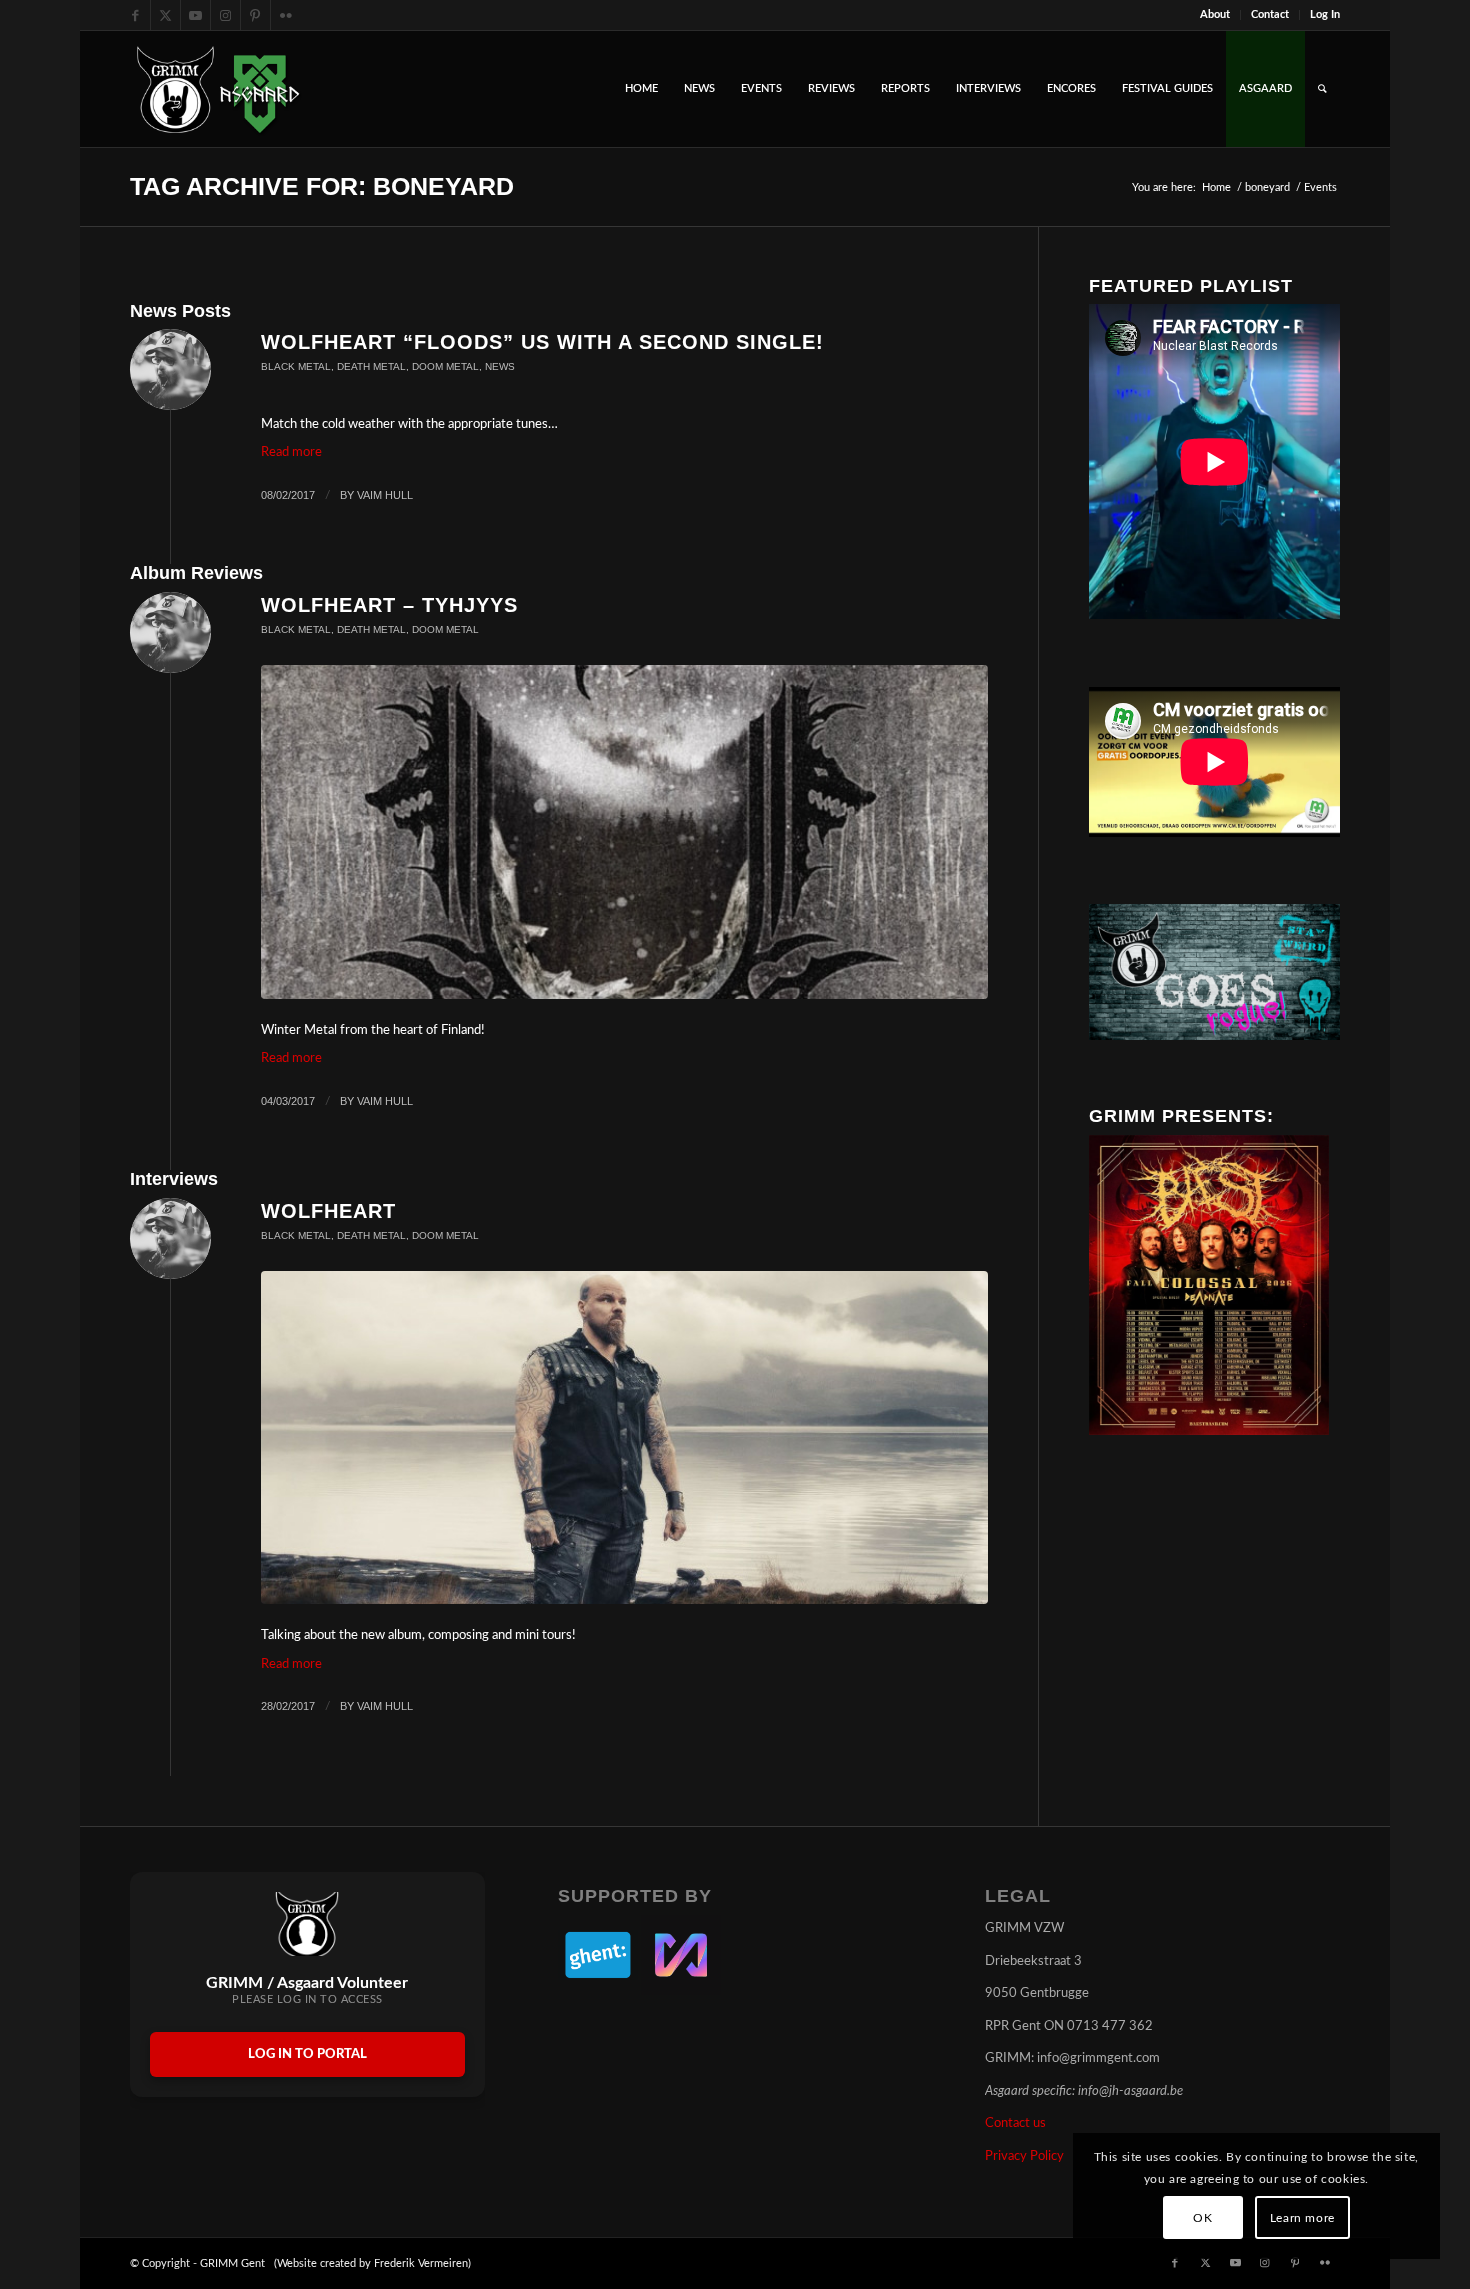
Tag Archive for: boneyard (322, 186)
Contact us (1015, 2123)
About (1215, 14)
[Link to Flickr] (286, 15)
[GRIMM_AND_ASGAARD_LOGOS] (218, 89)
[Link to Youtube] (195, 15)
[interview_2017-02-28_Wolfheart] (624, 1437)
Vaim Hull (385, 495)
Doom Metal (445, 366)
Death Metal (371, 366)
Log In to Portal (307, 2054)
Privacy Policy (1024, 2156)
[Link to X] (165, 15)
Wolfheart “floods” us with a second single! (542, 342)
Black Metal (296, 366)
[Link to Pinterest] (255, 15)
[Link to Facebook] (135, 15)
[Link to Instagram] (225, 15)
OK (1202, 2218)
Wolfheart (328, 1211)
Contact (1270, 14)
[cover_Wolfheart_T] (624, 831)
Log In (1325, 14)
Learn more (1302, 2218)
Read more (291, 452)
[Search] (1322, 89)
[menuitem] (1215, 15)
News (500, 366)
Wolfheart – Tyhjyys (389, 605)
